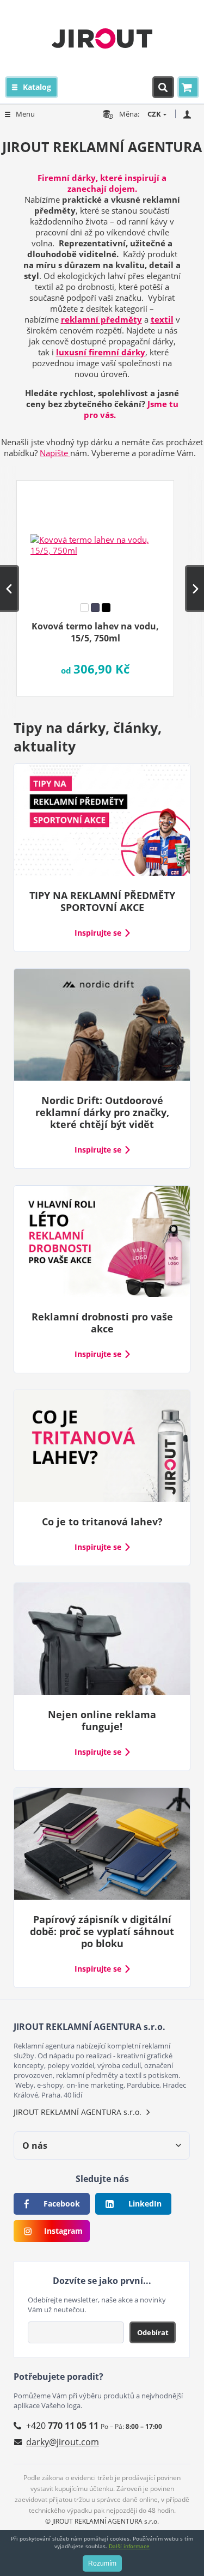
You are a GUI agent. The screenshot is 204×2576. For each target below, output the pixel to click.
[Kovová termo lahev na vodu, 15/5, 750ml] (95, 538)
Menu (25, 114)
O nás (35, 2145)
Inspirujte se (98, 933)
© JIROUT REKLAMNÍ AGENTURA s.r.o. (102, 2521)
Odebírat (153, 2332)
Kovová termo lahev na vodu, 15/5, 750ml (95, 632)
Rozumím (102, 2563)
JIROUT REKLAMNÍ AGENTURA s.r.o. (78, 2112)
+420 (62, 2426)
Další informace (129, 2546)
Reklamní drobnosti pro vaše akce (102, 1323)
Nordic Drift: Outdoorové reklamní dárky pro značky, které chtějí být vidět (102, 1112)
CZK (154, 114)
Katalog (37, 87)
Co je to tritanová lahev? (102, 1522)
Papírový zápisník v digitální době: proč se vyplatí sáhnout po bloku (102, 1931)
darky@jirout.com (63, 2442)
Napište (55, 453)
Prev (10, 589)
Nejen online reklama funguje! (102, 1720)
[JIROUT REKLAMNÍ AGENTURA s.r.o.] (102, 38)
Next (194, 589)
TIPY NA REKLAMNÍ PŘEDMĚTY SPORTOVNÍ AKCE (102, 901)
